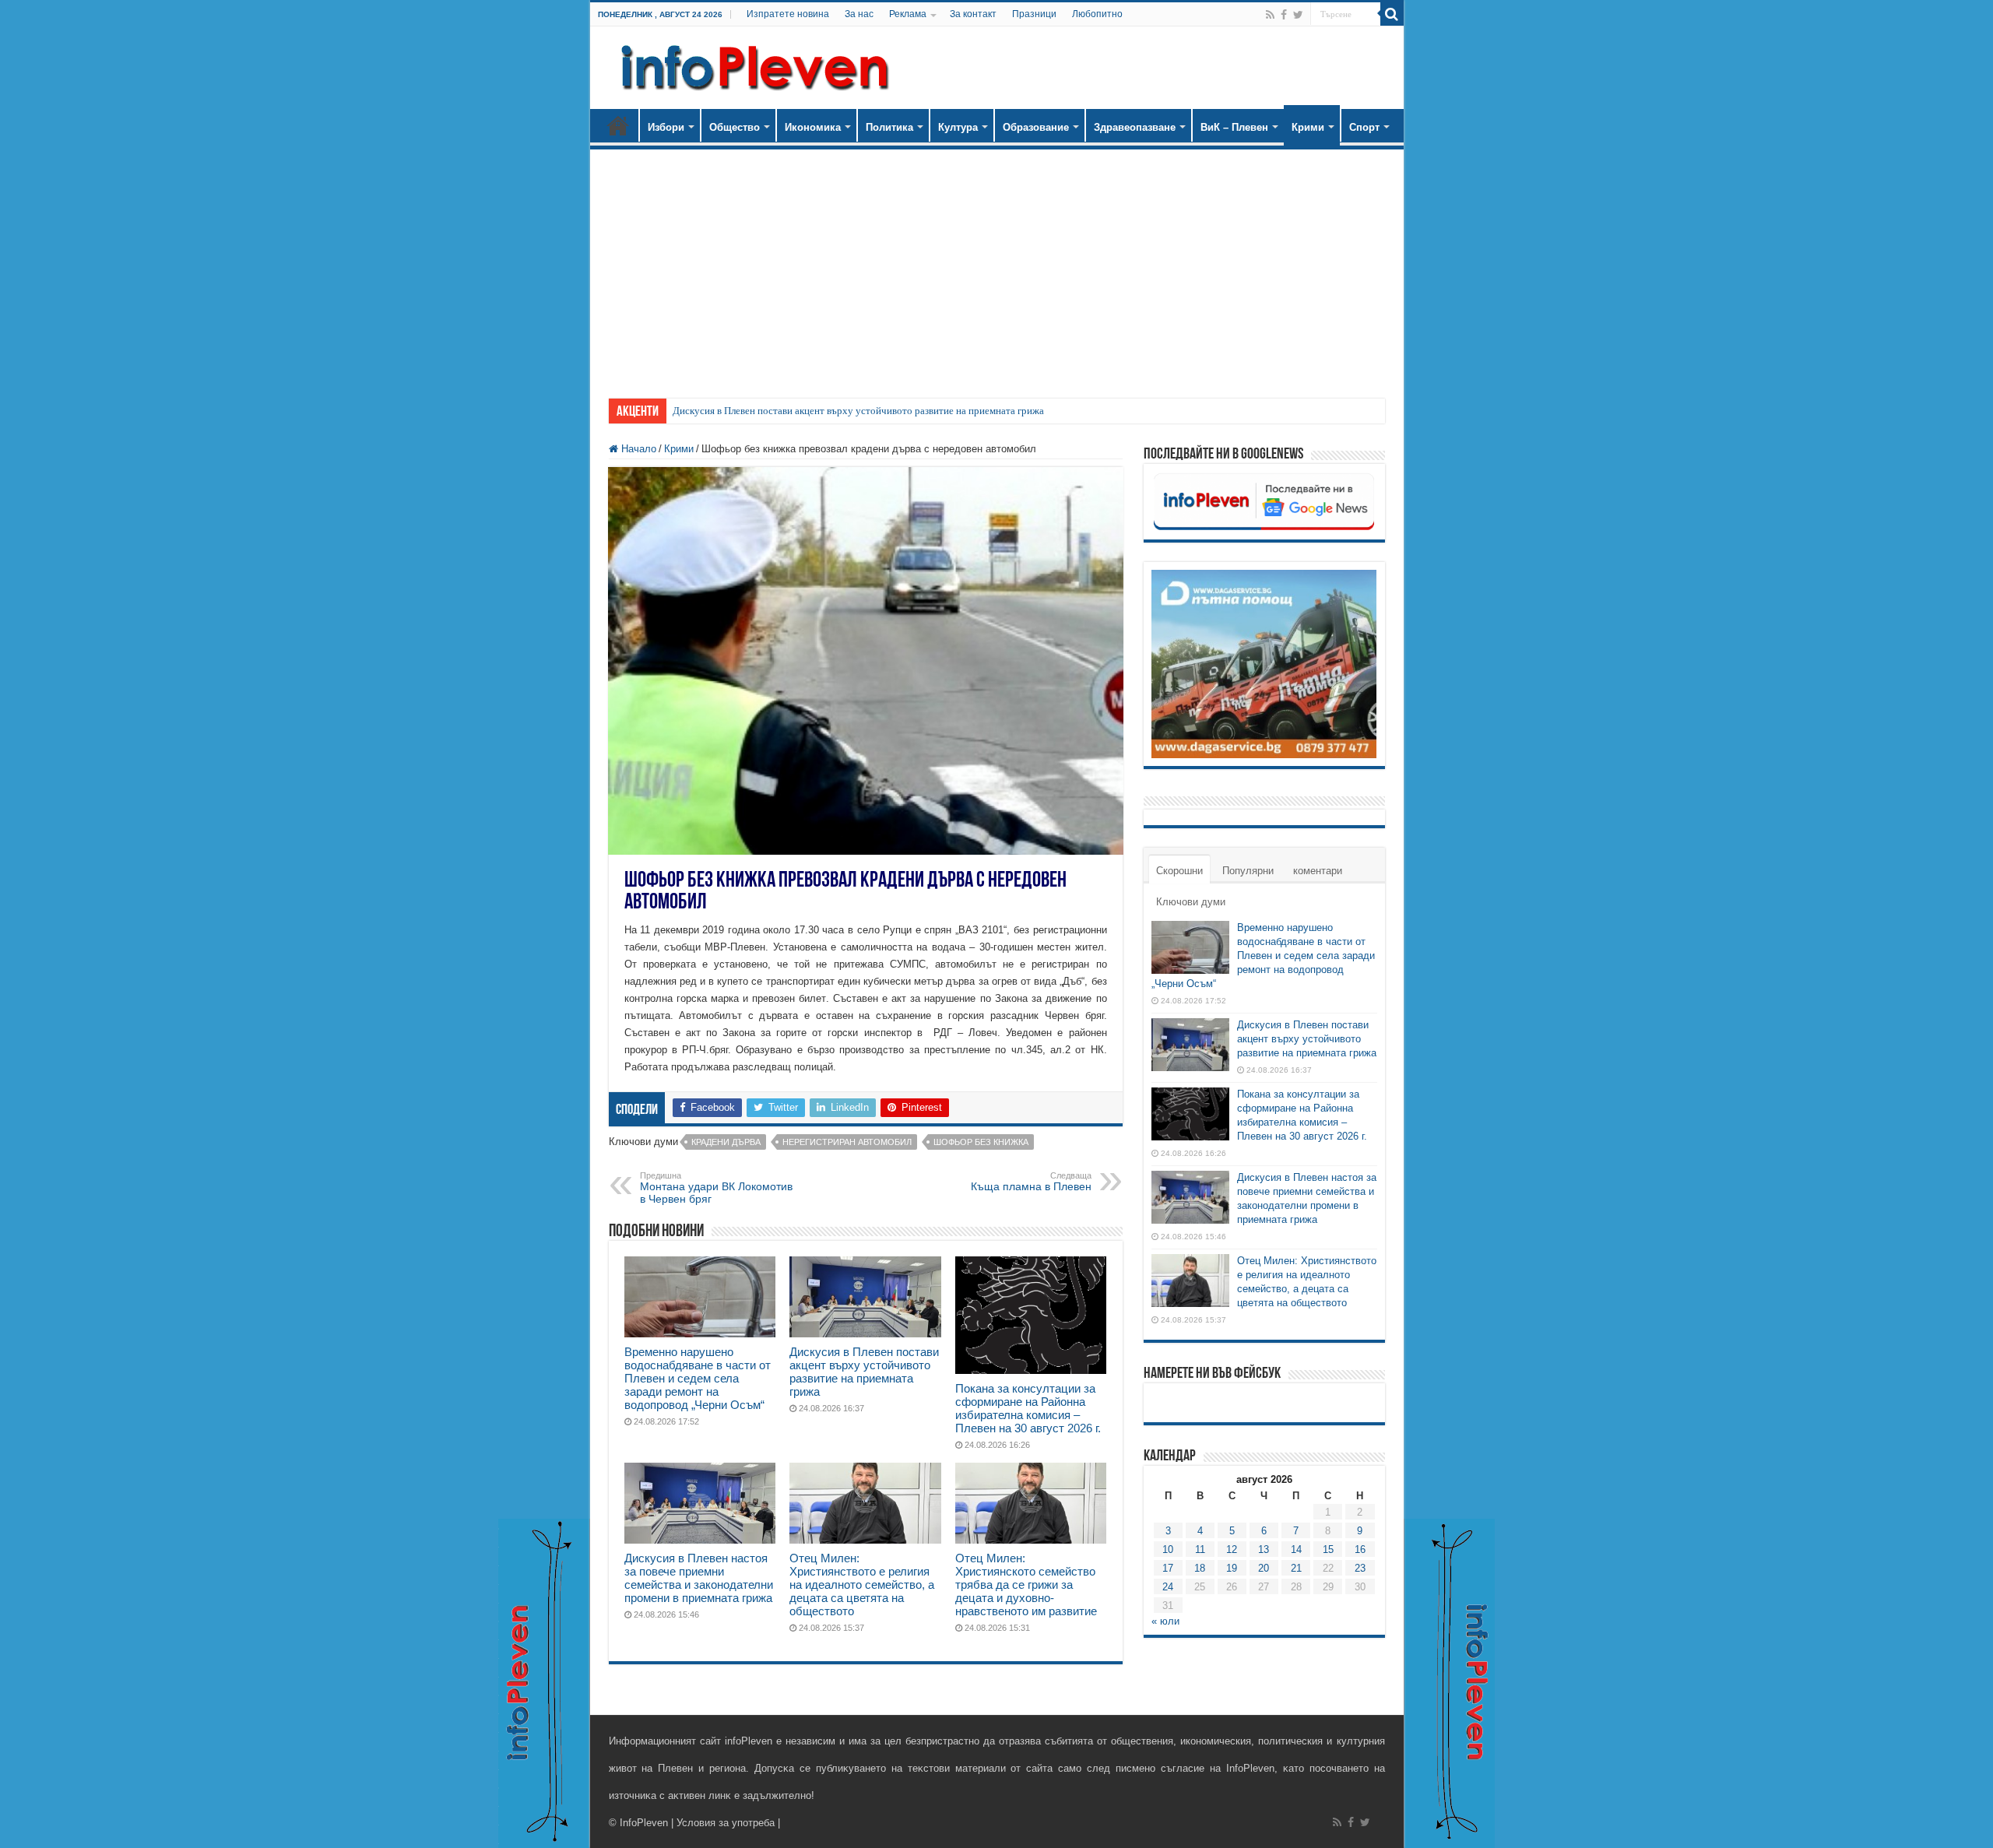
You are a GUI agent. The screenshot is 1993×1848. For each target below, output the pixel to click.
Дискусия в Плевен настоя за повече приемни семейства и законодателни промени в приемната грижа (699, 1578)
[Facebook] (1284, 15)
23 (1360, 1568)
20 (1264, 1568)
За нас (859, 14)
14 (1296, 1549)
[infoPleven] (751, 65)
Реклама (908, 14)
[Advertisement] (997, 266)
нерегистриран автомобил (847, 1142)
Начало (618, 125)
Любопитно (1097, 14)
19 (1232, 1568)
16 (1360, 1549)
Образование (1036, 127)
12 (1232, 1549)
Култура (958, 127)
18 (1200, 1568)
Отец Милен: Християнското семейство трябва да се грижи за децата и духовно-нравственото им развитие (1026, 1585)
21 (1296, 1568)
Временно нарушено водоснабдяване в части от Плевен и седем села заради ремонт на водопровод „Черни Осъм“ (698, 1378)
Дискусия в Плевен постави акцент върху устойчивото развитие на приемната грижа (858, 411)
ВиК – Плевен (1234, 127)
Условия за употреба (726, 1823)
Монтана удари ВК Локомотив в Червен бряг (716, 1188)
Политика (889, 127)
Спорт (1364, 127)
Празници (1034, 14)
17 (1168, 1568)
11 (1200, 1549)
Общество (735, 127)
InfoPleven (644, 1823)
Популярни (1248, 871)
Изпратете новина (788, 14)
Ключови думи (1191, 902)
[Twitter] (1298, 15)
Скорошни (1179, 871)
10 (1168, 1549)
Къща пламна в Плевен (1031, 1182)
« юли (1165, 1621)
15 (1328, 1549)
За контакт (973, 14)
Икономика (813, 127)
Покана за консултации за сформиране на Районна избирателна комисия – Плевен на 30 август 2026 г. (1028, 1408)
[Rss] (1270, 15)
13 (1264, 1549)
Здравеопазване (1135, 127)
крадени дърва (726, 1142)
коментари (1318, 871)
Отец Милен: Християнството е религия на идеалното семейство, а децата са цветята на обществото (862, 1585)
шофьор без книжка (981, 1142)
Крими (1308, 127)
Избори (666, 127)
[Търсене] (1392, 14)
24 (1168, 1587)
